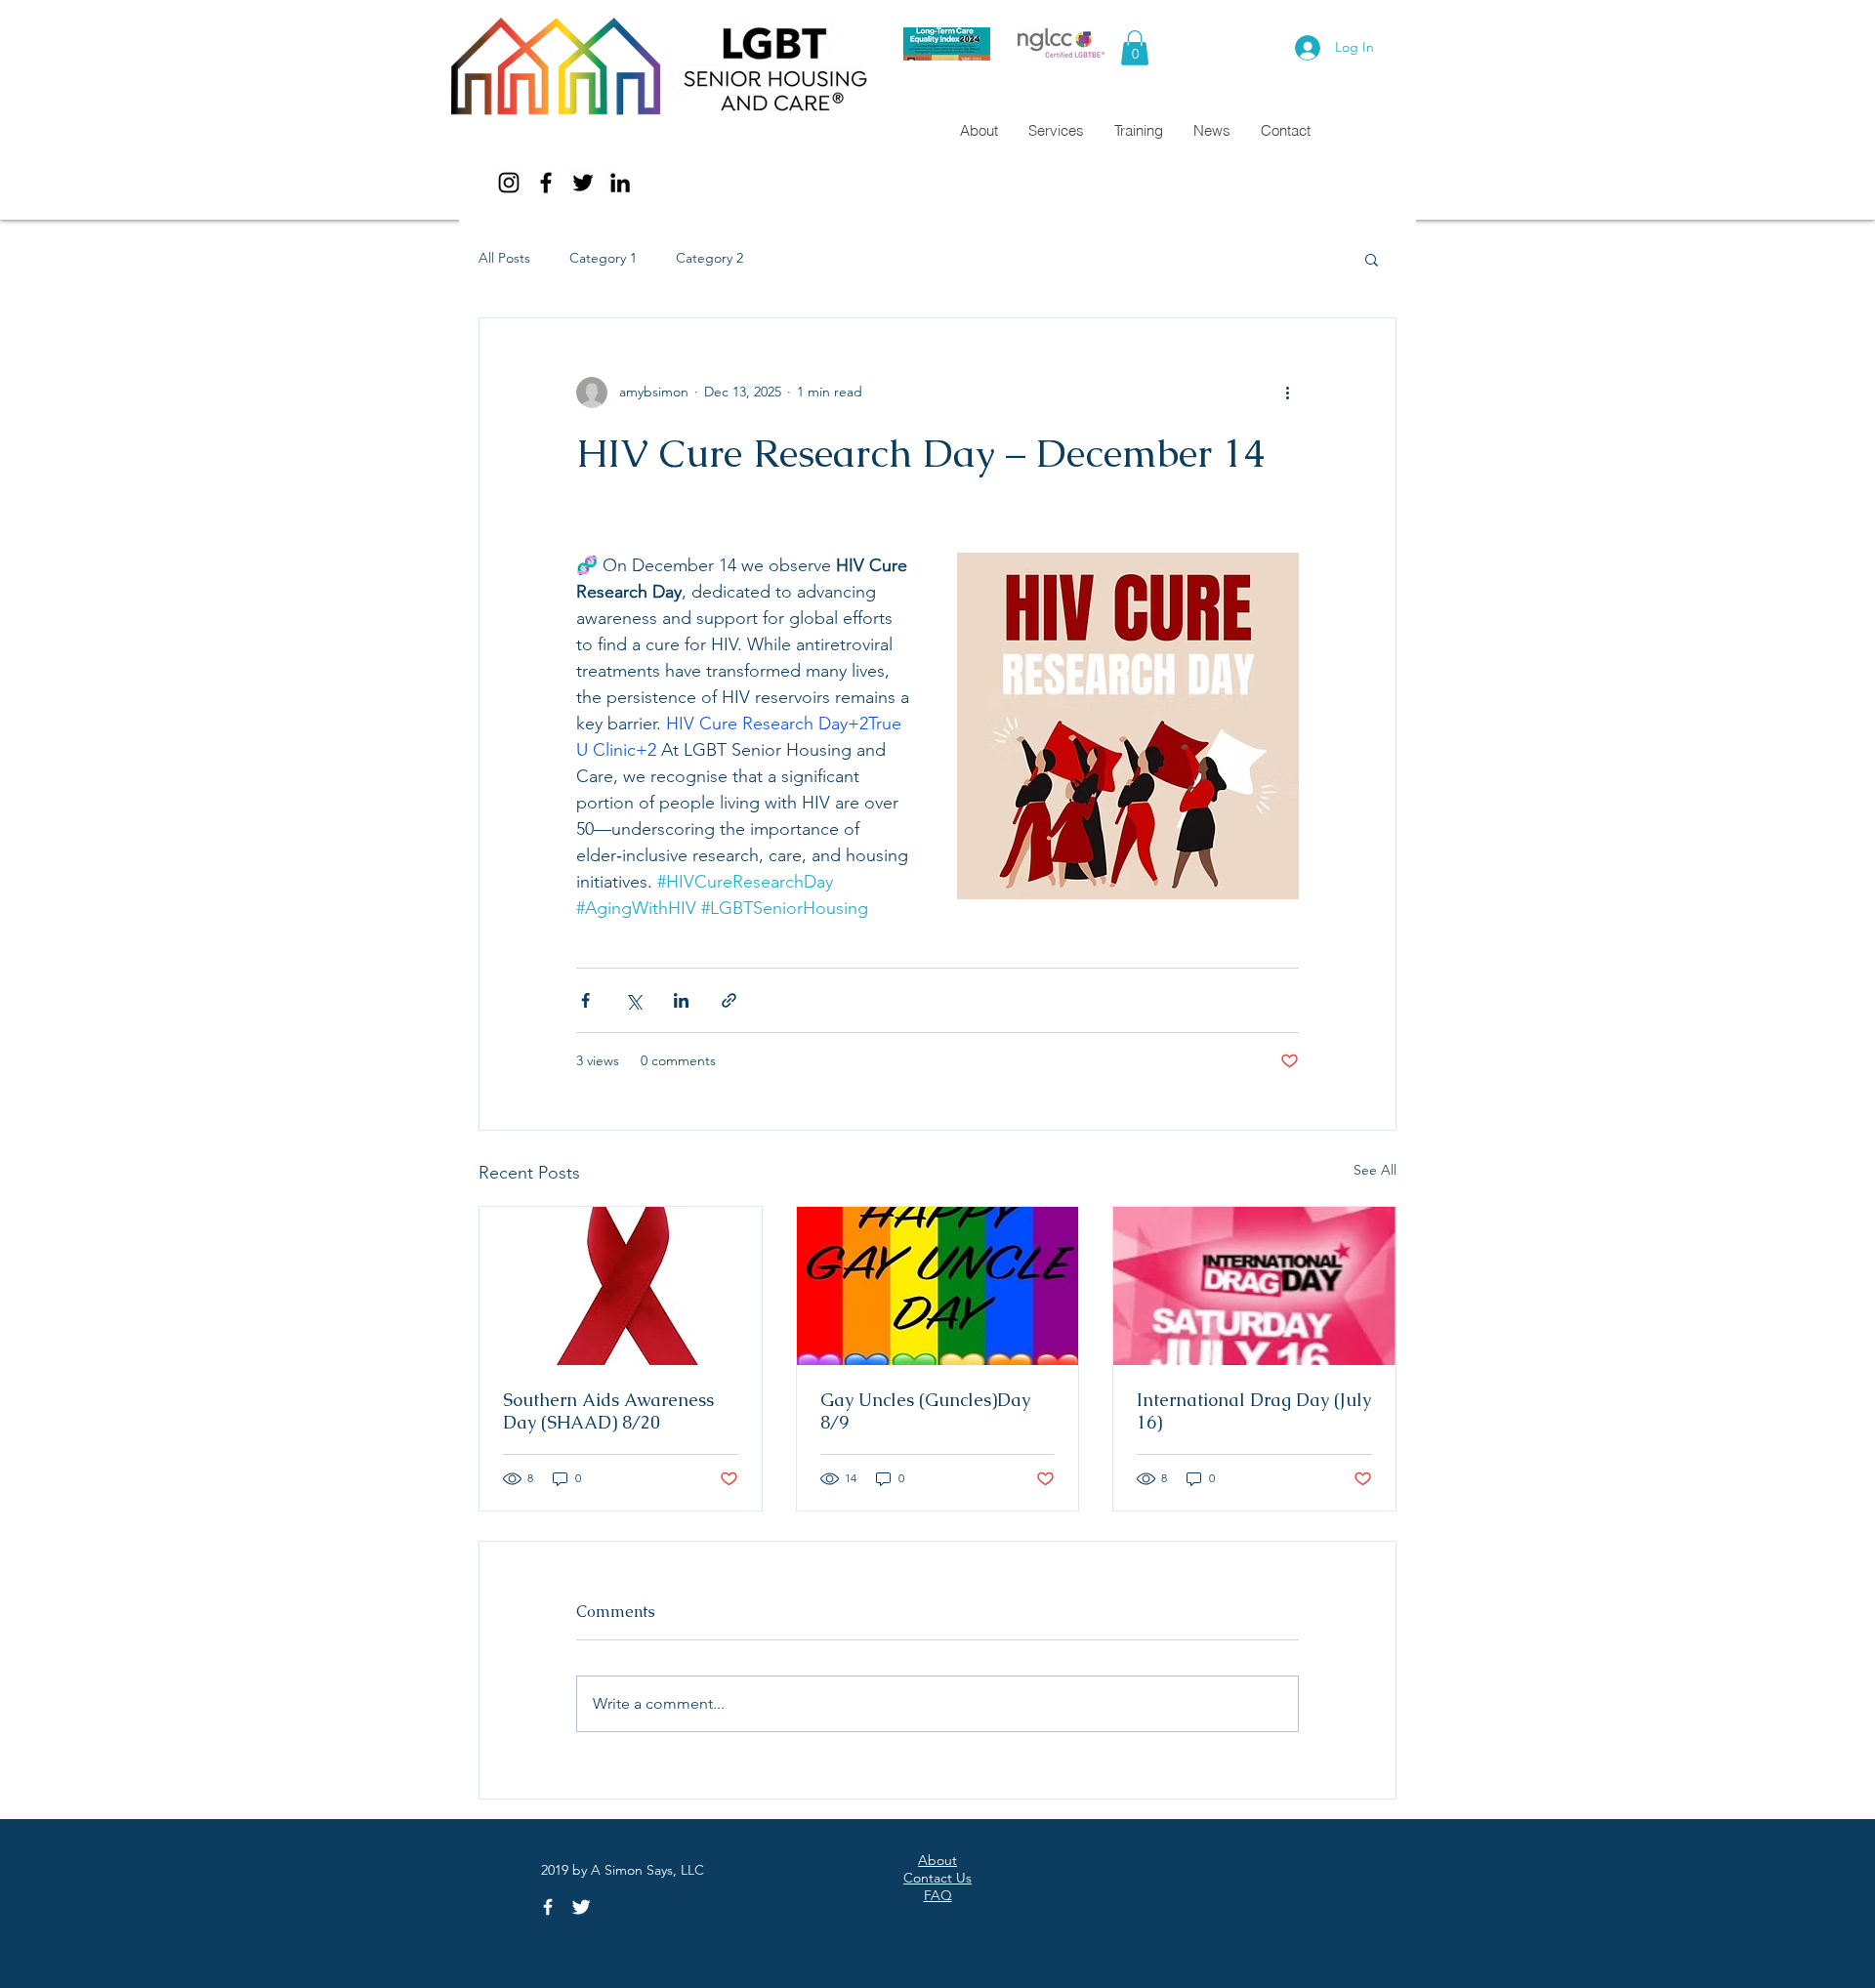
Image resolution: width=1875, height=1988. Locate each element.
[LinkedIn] (620, 183)
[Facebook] (546, 183)
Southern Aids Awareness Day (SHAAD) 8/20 (608, 1411)
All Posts (504, 258)
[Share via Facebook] (585, 1000)
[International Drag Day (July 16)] (1254, 1286)
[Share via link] (729, 1000)
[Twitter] (583, 183)
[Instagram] (509, 183)
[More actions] (1287, 393)
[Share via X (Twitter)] (633, 1000)
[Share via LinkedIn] (681, 1000)
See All (1375, 1170)
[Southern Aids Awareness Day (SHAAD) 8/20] (621, 1286)
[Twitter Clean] (581, 1907)
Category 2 (709, 258)
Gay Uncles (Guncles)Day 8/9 (925, 1411)
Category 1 (603, 258)
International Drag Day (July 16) (1254, 1411)
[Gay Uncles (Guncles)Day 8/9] (938, 1286)
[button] (1135, 48)
